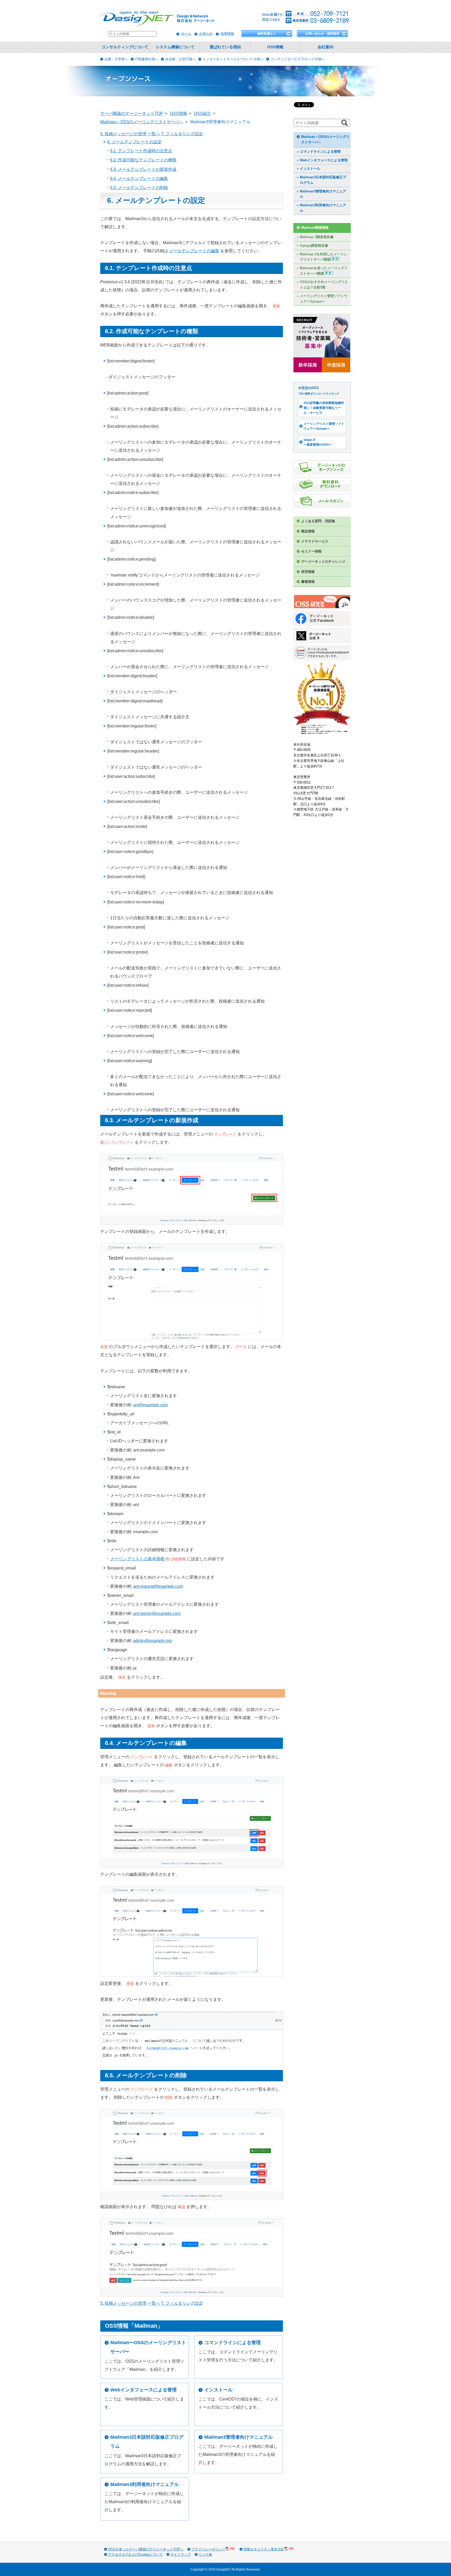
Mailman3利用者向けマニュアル (145, 2484)
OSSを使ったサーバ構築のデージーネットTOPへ (146, 2549)
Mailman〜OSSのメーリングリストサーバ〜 (148, 2347)
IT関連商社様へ (147, 59)
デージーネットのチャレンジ (323, 561)
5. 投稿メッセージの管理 (123, 134)
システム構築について (175, 47)
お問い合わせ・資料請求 (322, 34)
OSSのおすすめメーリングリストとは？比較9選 (324, 285)
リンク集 (205, 2554)
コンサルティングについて (125, 47)
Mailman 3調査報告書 (317, 237)
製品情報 (308, 531)
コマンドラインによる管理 (233, 2343)
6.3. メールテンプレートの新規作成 (143, 169)
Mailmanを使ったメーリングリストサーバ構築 (324, 271)
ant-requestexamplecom (158, 1586)
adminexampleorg (152, 1641)
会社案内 (325, 47)
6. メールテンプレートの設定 (135, 142)
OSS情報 (275, 47)
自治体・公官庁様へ (180, 59)
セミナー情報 (311, 551)
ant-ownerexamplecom (157, 1613)
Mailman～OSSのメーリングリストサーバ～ (325, 139)
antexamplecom (150, 1405)
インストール (218, 2390)
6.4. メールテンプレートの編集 (139, 178)
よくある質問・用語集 (318, 521)
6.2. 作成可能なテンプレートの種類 (143, 160)
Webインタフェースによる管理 (144, 2390)
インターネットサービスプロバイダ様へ (233, 59)
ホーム (186, 34)
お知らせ (206, 34)
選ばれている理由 (225, 47)
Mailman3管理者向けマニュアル (239, 2437)
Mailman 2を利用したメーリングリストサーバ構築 (324, 257)
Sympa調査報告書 (314, 246)
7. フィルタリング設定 (182, 134)
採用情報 (227, 34)
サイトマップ (181, 2554)
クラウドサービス (315, 541)
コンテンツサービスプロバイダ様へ (298, 59)
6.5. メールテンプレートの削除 (139, 188)
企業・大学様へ (116, 59)
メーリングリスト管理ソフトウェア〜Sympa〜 (324, 299)
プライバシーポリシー (208, 2549)
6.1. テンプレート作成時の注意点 (141, 151)
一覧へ (154, 134)
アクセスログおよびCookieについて (135, 2554)
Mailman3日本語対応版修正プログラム (147, 2442)
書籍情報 (308, 582)
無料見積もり (267, 34)
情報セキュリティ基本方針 (264, 2549)
